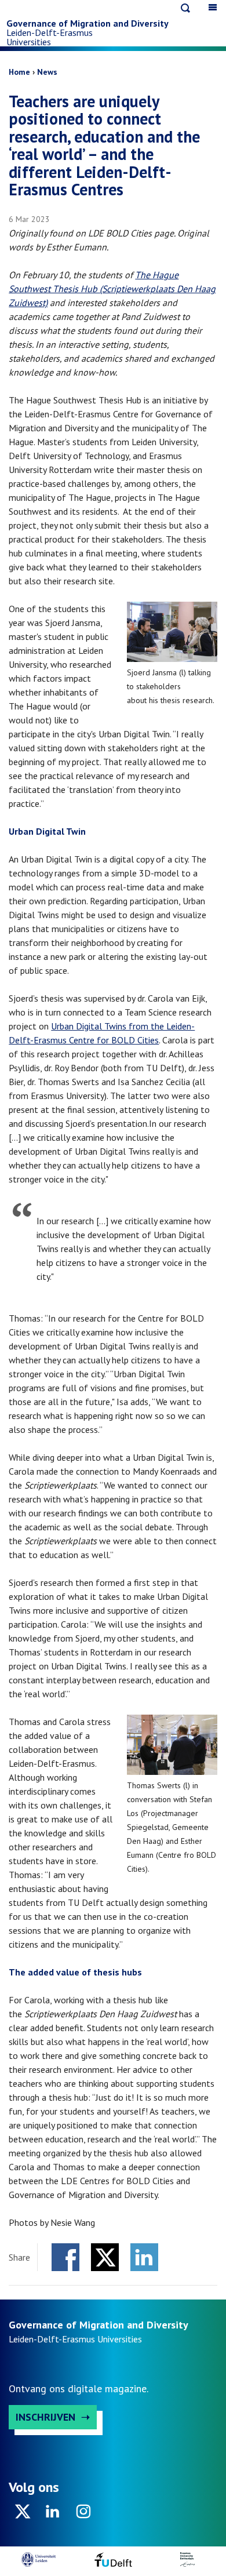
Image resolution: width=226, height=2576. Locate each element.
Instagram (83, 2515)
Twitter (105, 2257)
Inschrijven (45, 2417)
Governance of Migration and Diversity (88, 23)
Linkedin (53, 2515)
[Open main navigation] (213, 7)
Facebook (65, 2257)
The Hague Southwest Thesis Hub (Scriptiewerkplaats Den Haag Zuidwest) (112, 289)
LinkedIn (144, 2257)
